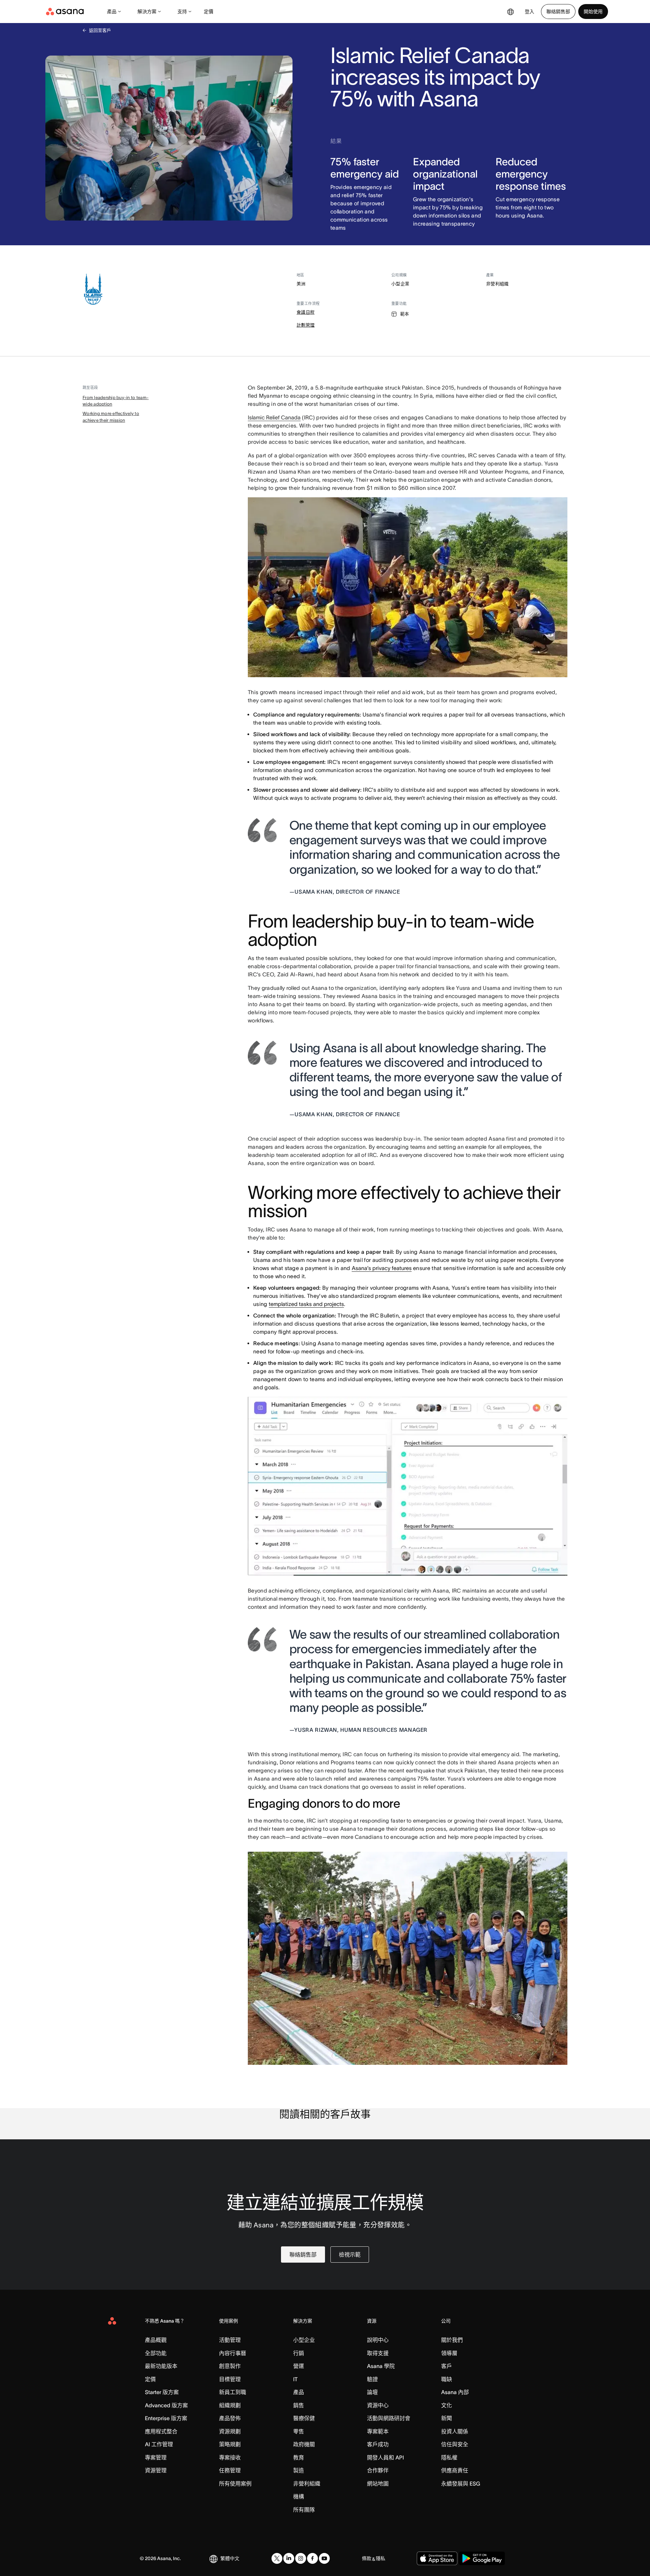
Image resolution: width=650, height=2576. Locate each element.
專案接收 (230, 2457)
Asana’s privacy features (382, 1268)
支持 (182, 12)
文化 (447, 2405)
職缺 (447, 2379)
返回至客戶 (100, 30)
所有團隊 (304, 2510)
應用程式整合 (161, 2431)
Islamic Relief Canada (274, 417)
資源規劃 (230, 2431)
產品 (112, 12)
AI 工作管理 (159, 2444)
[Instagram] (301, 2558)
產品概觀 (156, 2340)
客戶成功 (378, 2444)
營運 (299, 2366)
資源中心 (378, 2405)
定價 (209, 12)
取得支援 (378, 2353)
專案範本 (378, 2431)
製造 (299, 2470)
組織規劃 (230, 2405)
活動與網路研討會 (389, 2418)
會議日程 (306, 312)
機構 (299, 2496)
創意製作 (230, 2366)
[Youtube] (324, 2558)
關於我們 (452, 2340)
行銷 (299, 2353)
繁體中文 (230, 2558)
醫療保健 (304, 2418)
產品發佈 (230, 2418)
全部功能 (156, 2353)
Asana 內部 (455, 2392)
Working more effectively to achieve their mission (111, 417)
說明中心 (378, 2340)
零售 (299, 2431)
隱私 (381, 2558)
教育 (299, 2457)
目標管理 (230, 2379)
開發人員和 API (385, 2457)
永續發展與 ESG (461, 2484)
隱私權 (449, 2457)
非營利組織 (307, 2484)
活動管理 (230, 2340)
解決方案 (147, 12)
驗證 (372, 2379)
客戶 (447, 2366)
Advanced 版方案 (166, 2405)
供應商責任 (455, 2470)
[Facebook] (312, 2558)
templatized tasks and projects (306, 1304)
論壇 (372, 2392)
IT (295, 2379)
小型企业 (304, 2340)
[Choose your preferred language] (511, 12)
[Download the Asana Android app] (482, 2558)
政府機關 (304, 2444)
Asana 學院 (381, 2366)
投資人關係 (455, 2431)
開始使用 (593, 12)
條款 (367, 2558)
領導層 (449, 2353)
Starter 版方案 (162, 2392)
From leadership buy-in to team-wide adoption (116, 401)
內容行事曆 (233, 2353)
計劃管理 (306, 325)
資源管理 (156, 2470)
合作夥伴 (378, 2470)
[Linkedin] (289, 2558)
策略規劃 (230, 2444)
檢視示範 (350, 2255)
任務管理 (230, 2470)
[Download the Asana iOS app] (437, 2558)
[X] (277, 2558)
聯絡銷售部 (558, 12)
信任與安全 (455, 2444)
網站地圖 (378, 2484)
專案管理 (156, 2457)
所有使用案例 (235, 2484)
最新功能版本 (161, 2366)
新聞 (447, 2418)
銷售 (299, 2405)
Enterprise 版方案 (166, 2418)
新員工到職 (233, 2392)
